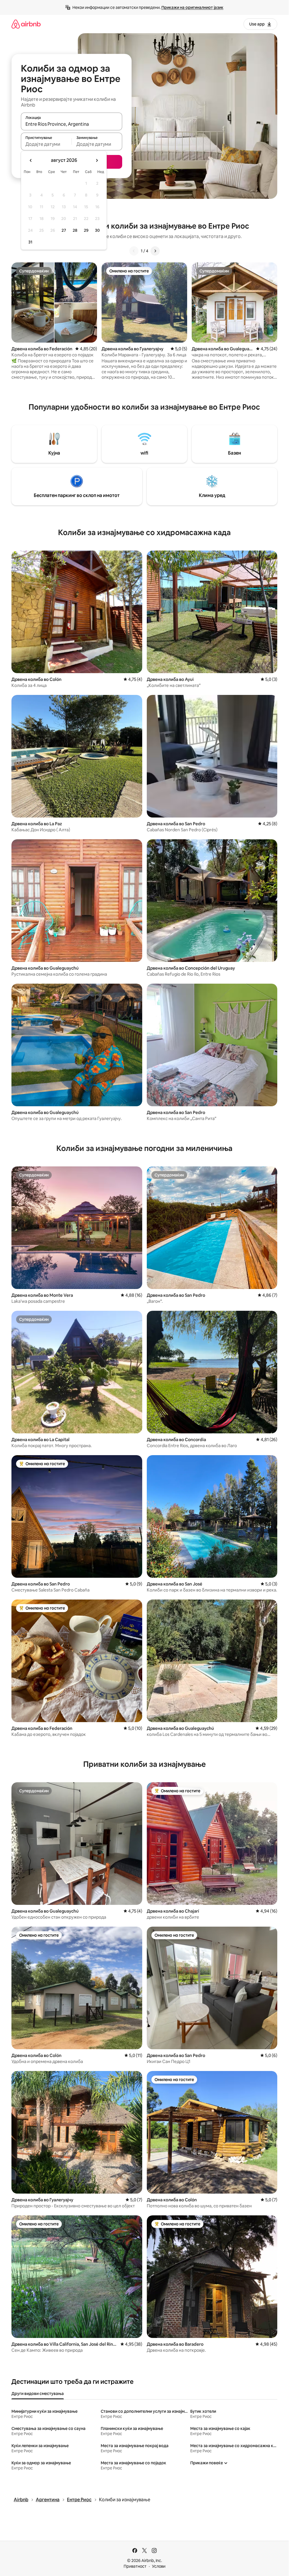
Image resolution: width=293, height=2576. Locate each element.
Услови (159, 2566)
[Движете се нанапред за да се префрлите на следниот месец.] (97, 160)
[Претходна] (134, 251)
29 (86, 230)
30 (97, 230)
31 (30, 242)
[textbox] (46, 144)
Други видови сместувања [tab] (38, 2394)
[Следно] (155, 251)
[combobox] (72, 124)
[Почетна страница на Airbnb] (26, 24)
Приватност (135, 2566)
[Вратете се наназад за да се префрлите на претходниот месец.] (31, 160)
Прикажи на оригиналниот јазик (192, 7)
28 (75, 230)
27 (64, 230)
